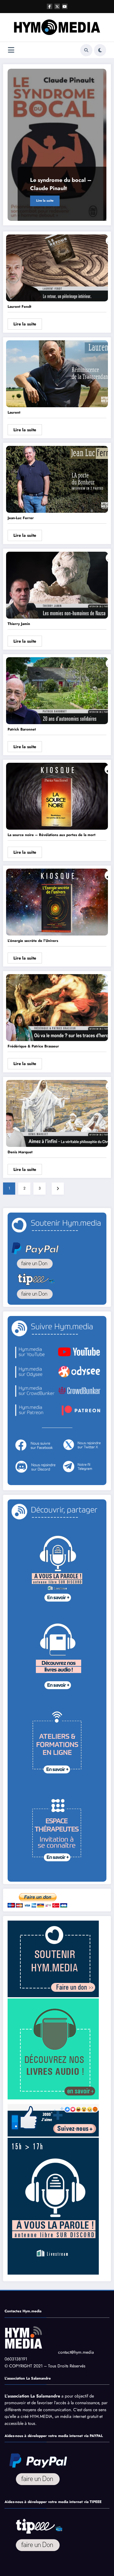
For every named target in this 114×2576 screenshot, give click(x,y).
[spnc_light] (100, 50)
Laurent (14, 412)
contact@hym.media (76, 2352)
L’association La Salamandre (32, 2396)
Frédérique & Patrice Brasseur (33, 1046)
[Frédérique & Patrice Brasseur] (57, 1007)
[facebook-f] (50, 6)
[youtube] (65, 6)
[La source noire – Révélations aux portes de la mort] (57, 796)
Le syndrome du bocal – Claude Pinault (61, 184)
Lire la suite (45, 201)
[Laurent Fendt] (57, 268)
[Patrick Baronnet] (57, 690)
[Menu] (11, 50)
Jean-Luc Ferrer (21, 518)
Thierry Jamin (19, 624)
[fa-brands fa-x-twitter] (57, 6)
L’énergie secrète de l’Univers (33, 941)
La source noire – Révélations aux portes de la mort (52, 835)
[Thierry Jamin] (57, 585)
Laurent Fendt (19, 307)
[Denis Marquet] (57, 1113)
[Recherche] (86, 50)
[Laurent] (57, 373)
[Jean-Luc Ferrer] (57, 479)
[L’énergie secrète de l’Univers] (57, 902)
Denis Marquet (20, 1152)
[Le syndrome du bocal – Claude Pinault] (57, 145)
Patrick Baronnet (22, 729)
